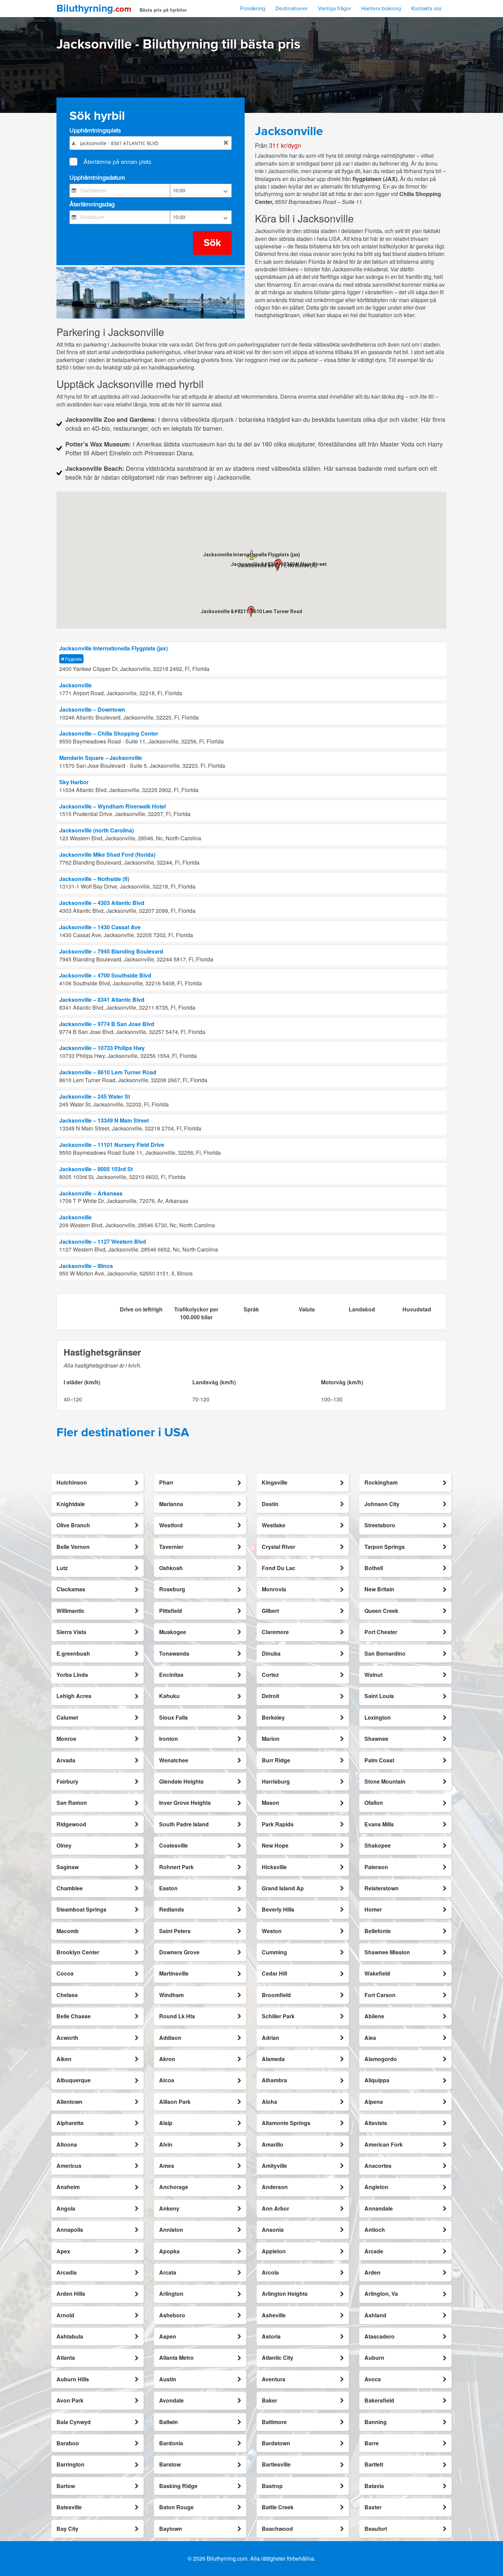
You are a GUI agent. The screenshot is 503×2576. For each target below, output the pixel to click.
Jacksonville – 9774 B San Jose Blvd (107, 1024)
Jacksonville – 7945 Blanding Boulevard (111, 951)
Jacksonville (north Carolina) (96, 830)
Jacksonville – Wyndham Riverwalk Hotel (112, 806)
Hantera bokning (381, 9)
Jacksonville (75, 685)
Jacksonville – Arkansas (91, 1193)
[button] (277, 566)
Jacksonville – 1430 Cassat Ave (100, 927)
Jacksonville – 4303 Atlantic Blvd (102, 903)
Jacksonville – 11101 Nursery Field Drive (112, 1145)
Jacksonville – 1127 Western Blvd (103, 1241)
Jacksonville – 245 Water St (95, 1096)
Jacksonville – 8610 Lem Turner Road (108, 1072)
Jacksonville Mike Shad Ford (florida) (107, 855)
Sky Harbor (74, 782)
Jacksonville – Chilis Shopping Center (109, 733)
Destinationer (292, 9)
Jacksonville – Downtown (92, 709)
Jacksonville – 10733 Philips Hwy (102, 1048)
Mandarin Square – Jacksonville (101, 758)
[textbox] (150, 143)
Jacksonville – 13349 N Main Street (104, 1120)
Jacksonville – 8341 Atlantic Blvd (102, 1000)
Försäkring (253, 9)
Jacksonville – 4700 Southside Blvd (105, 975)
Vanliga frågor (334, 9)
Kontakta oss (426, 9)
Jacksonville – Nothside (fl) (94, 879)
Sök (212, 243)
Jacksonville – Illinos (86, 1266)
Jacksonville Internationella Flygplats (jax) (113, 648)
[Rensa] (226, 143)
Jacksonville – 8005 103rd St (96, 1169)
